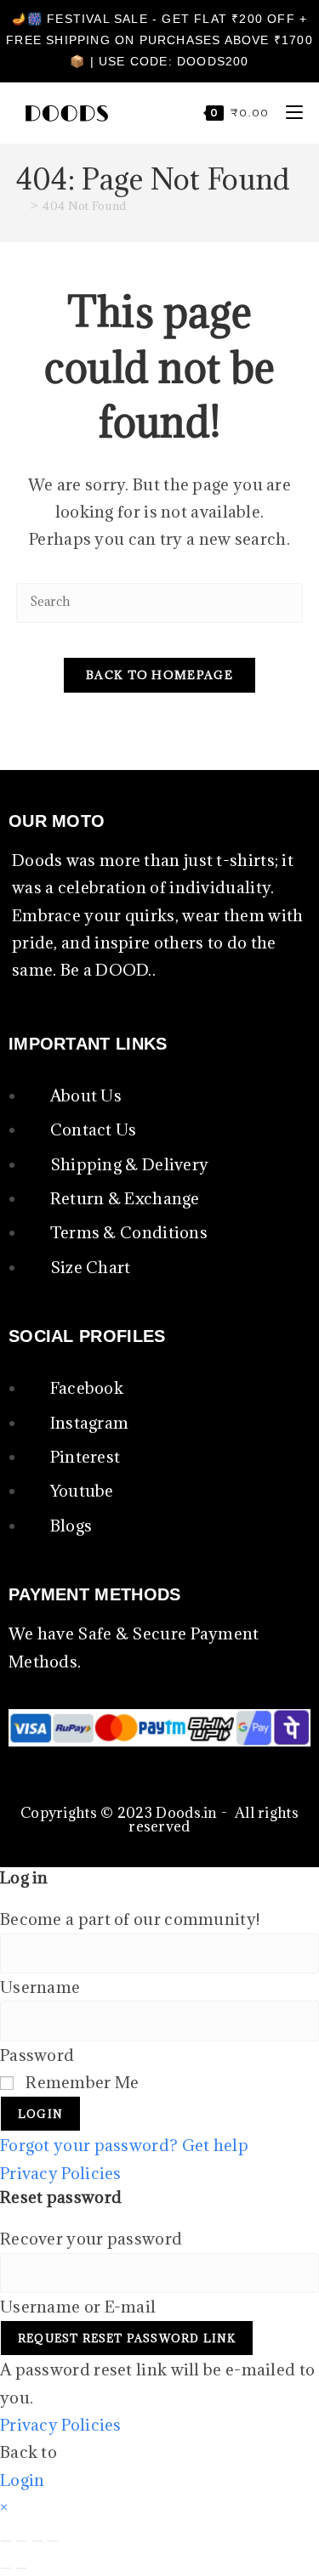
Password (37, 2055)
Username (40, 1987)
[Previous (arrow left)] (6, 2568)
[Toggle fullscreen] (21, 2541)
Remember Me (81, 2082)
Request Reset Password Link (127, 2338)
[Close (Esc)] (53, 2541)
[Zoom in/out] (6, 2541)
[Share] (37, 2541)
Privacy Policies (61, 2173)
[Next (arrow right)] (21, 2568)
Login (40, 2114)
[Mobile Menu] (288, 113)
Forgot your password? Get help (124, 2145)
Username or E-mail (78, 2307)
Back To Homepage (159, 675)
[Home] (20, 206)
